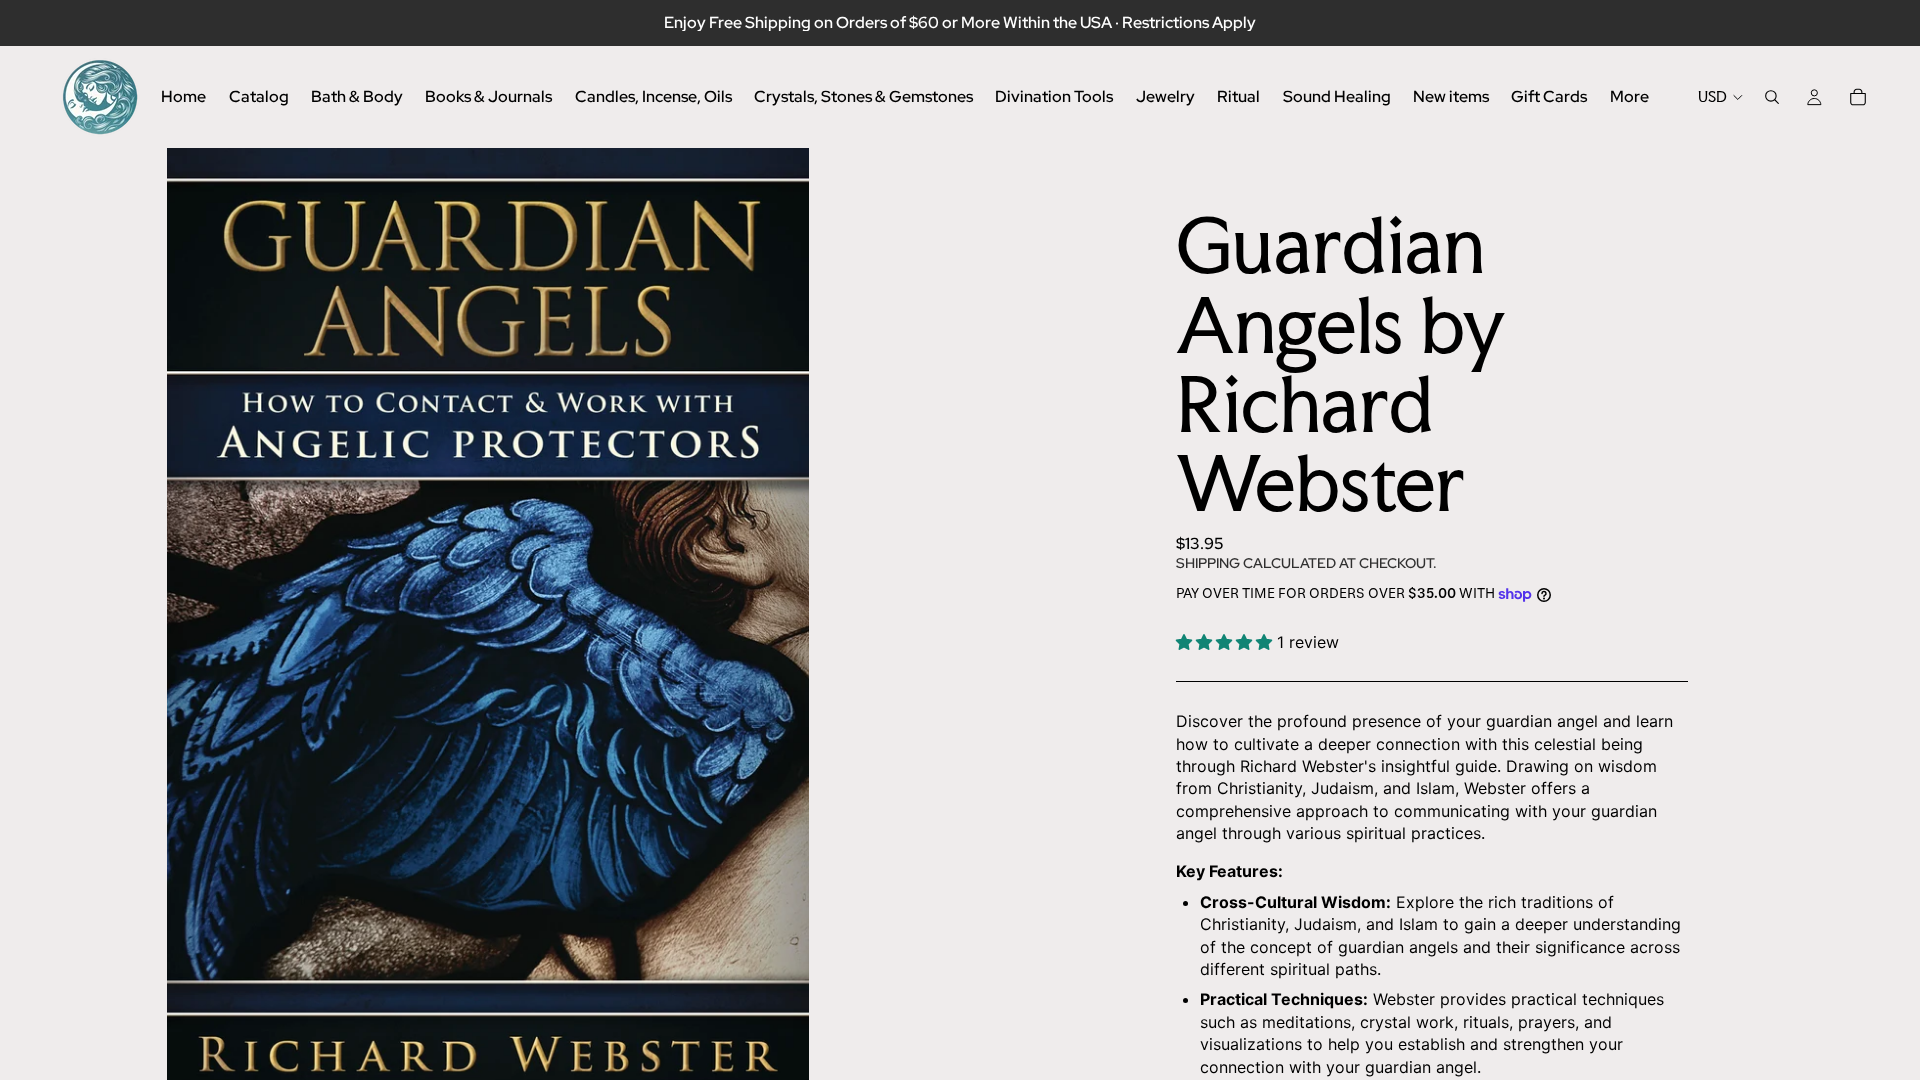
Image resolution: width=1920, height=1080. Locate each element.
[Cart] (1858, 97)
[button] (1226, 642)
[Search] (1772, 97)
